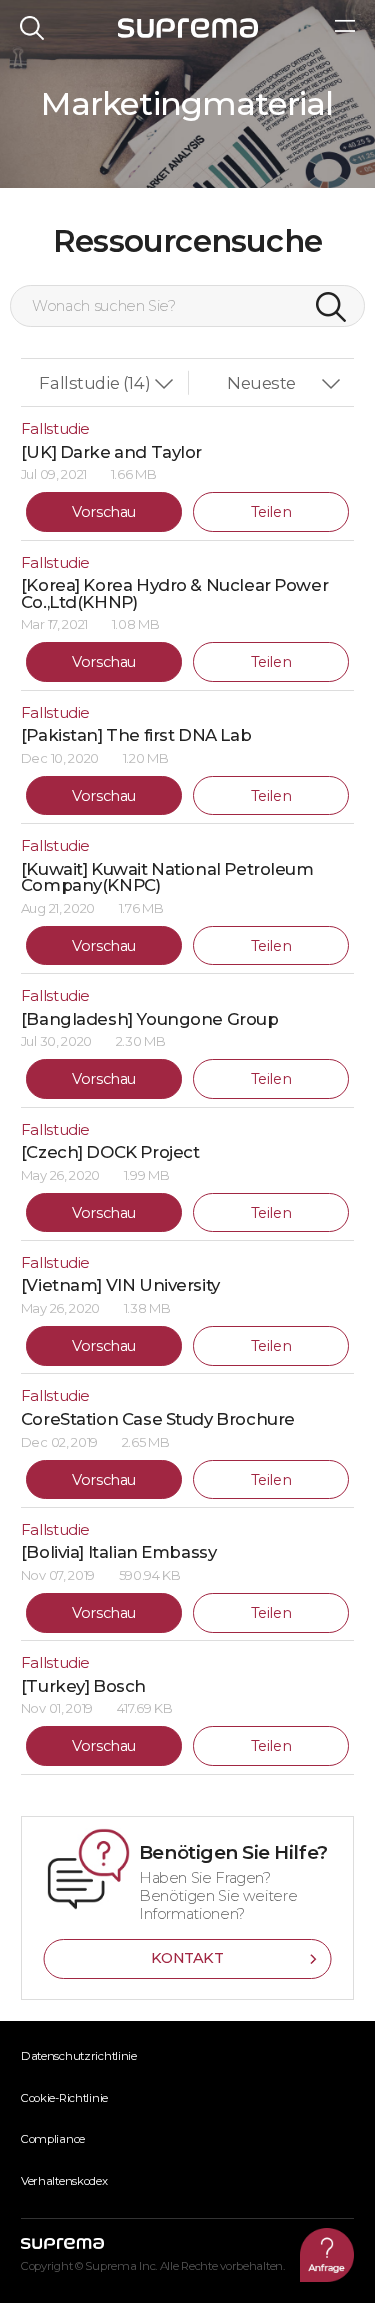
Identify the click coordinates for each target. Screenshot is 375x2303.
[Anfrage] (327, 2255)
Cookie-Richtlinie (64, 2098)
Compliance (53, 2139)
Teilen (271, 512)
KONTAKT (187, 1958)
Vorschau (104, 512)
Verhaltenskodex (64, 2181)
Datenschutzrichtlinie (79, 2056)
